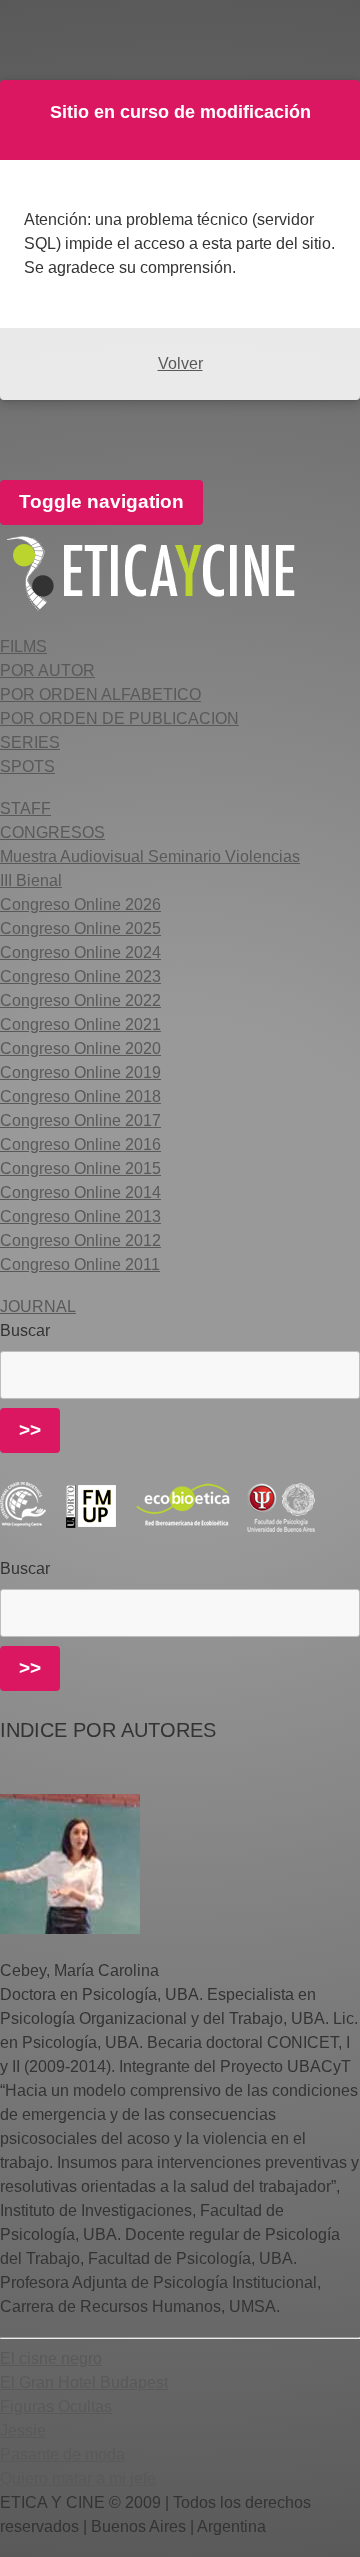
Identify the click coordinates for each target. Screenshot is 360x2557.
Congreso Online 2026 (80, 904)
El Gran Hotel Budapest (84, 2382)
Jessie (23, 2430)
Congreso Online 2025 (80, 928)
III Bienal (31, 880)
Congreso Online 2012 (80, 1240)
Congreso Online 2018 (80, 1096)
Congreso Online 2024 (80, 952)
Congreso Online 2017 (80, 1120)
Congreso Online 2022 (80, 1000)
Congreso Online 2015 (80, 1168)
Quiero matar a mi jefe (78, 2478)
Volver (180, 363)
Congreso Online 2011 (80, 1264)
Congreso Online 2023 (80, 976)
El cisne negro (51, 2358)
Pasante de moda (62, 2454)
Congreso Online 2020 (80, 1048)
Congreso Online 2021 (80, 1024)
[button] (23, 646)
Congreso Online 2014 (80, 1192)
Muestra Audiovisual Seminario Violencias (150, 856)
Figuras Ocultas (56, 2406)
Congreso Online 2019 (80, 1072)
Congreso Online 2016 (80, 1144)
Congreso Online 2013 (80, 1216)
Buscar (25, 1330)
